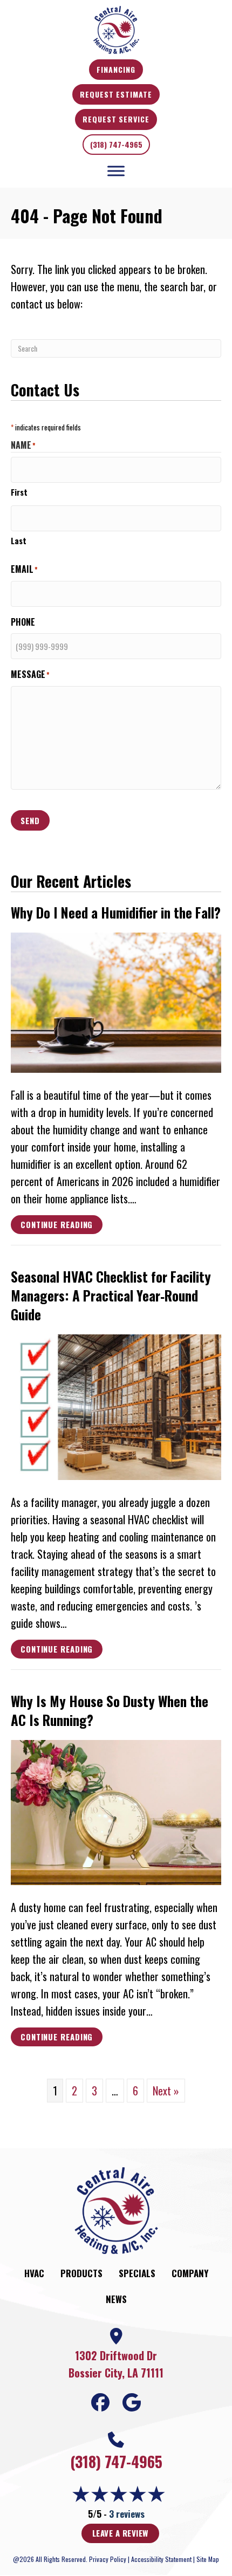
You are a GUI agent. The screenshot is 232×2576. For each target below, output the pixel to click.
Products (81, 2273)
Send (30, 820)
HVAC (34, 2273)
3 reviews (127, 2514)
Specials (137, 2273)
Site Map (208, 2559)
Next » (166, 2091)
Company (190, 2273)
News (116, 2299)
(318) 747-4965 (116, 144)
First (19, 492)
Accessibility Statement (161, 2559)
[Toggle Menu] (116, 171)
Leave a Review (120, 2533)
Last (19, 540)
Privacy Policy (108, 2559)
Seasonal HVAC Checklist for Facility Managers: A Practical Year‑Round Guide (111, 1295)
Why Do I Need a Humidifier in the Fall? (116, 912)
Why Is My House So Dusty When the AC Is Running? (110, 1710)
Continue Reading (57, 1226)
